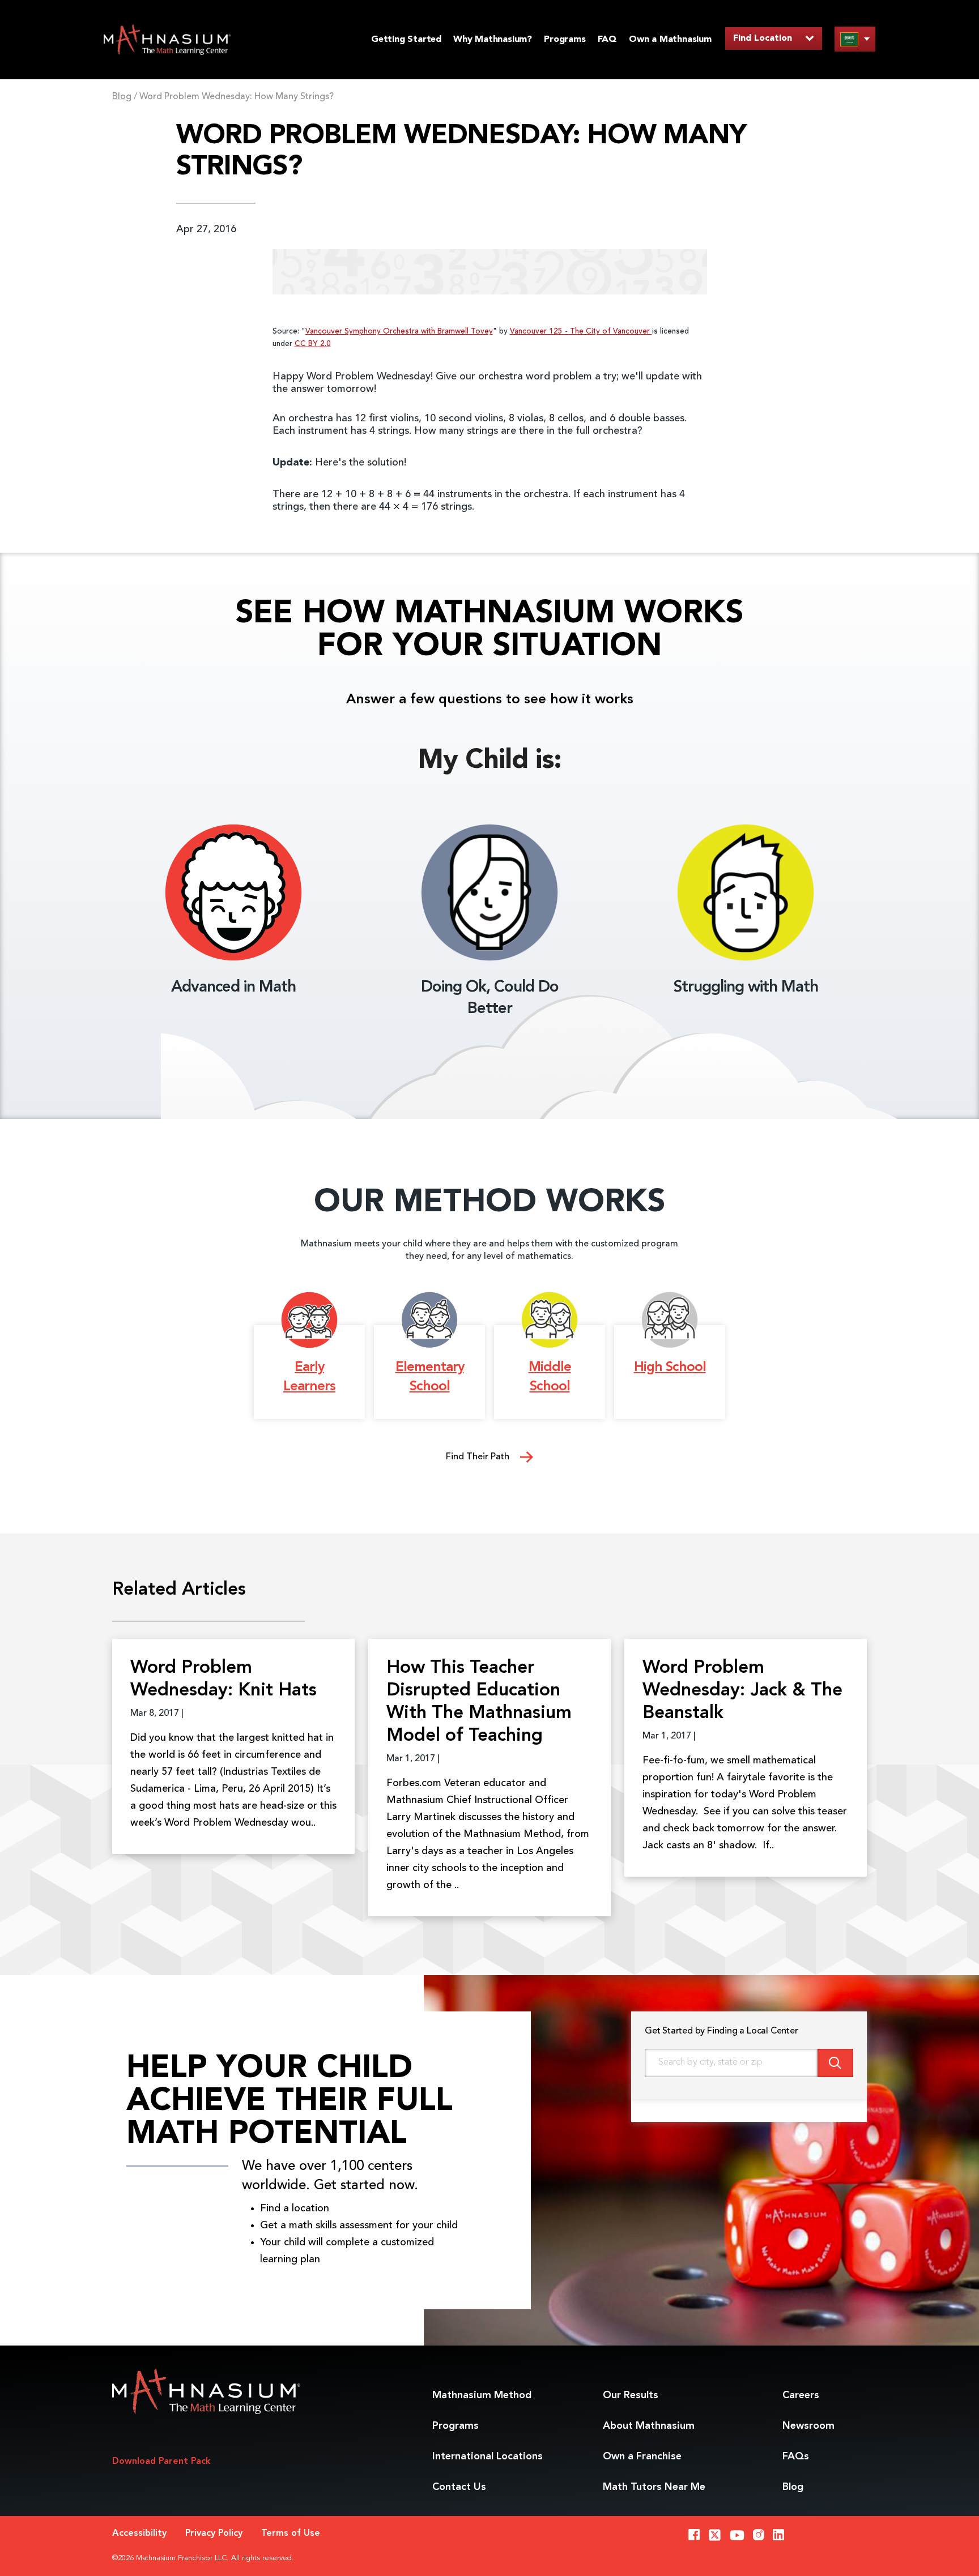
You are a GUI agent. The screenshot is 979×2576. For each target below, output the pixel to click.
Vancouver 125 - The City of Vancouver (581, 332)
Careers (801, 2395)
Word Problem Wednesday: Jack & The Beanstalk (742, 1691)
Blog (122, 97)
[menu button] (855, 39)
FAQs (796, 2457)
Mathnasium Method (482, 2395)
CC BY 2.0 (313, 344)
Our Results (631, 2395)
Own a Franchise (642, 2457)
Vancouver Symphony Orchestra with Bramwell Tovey (399, 332)
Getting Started (406, 40)
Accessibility (139, 2534)
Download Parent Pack (161, 2462)
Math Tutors (654, 2487)
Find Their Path (479, 1457)
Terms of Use (291, 2534)
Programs (565, 40)
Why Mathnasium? (493, 40)
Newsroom (808, 2426)
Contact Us (459, 2487)
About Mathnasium (649, 2426)
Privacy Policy (214, 2534)
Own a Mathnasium (670, 40)
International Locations (488, 2457)
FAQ (607, 40)
